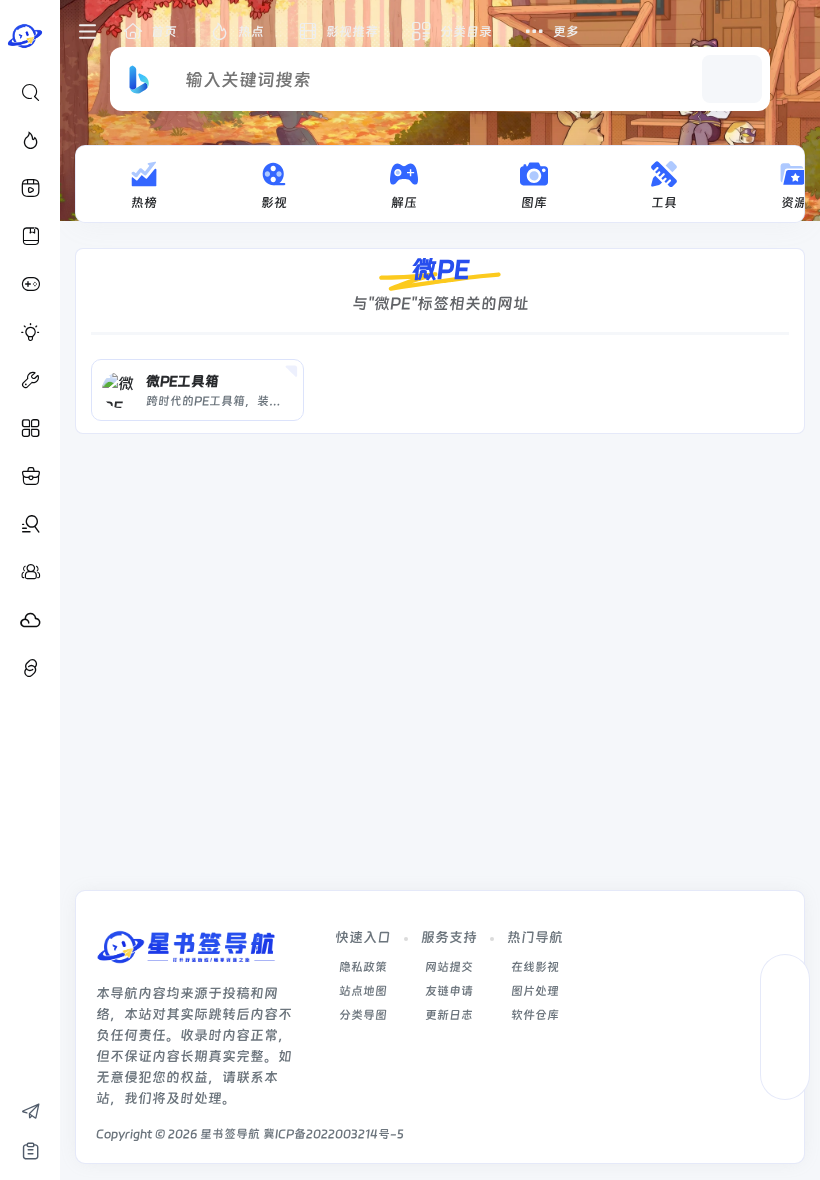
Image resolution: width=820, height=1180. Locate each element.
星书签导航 (230, 1134)
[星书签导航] (186, 953)
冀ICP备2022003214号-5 (333, 1134)
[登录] (792, 32)
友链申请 (449, 991)
